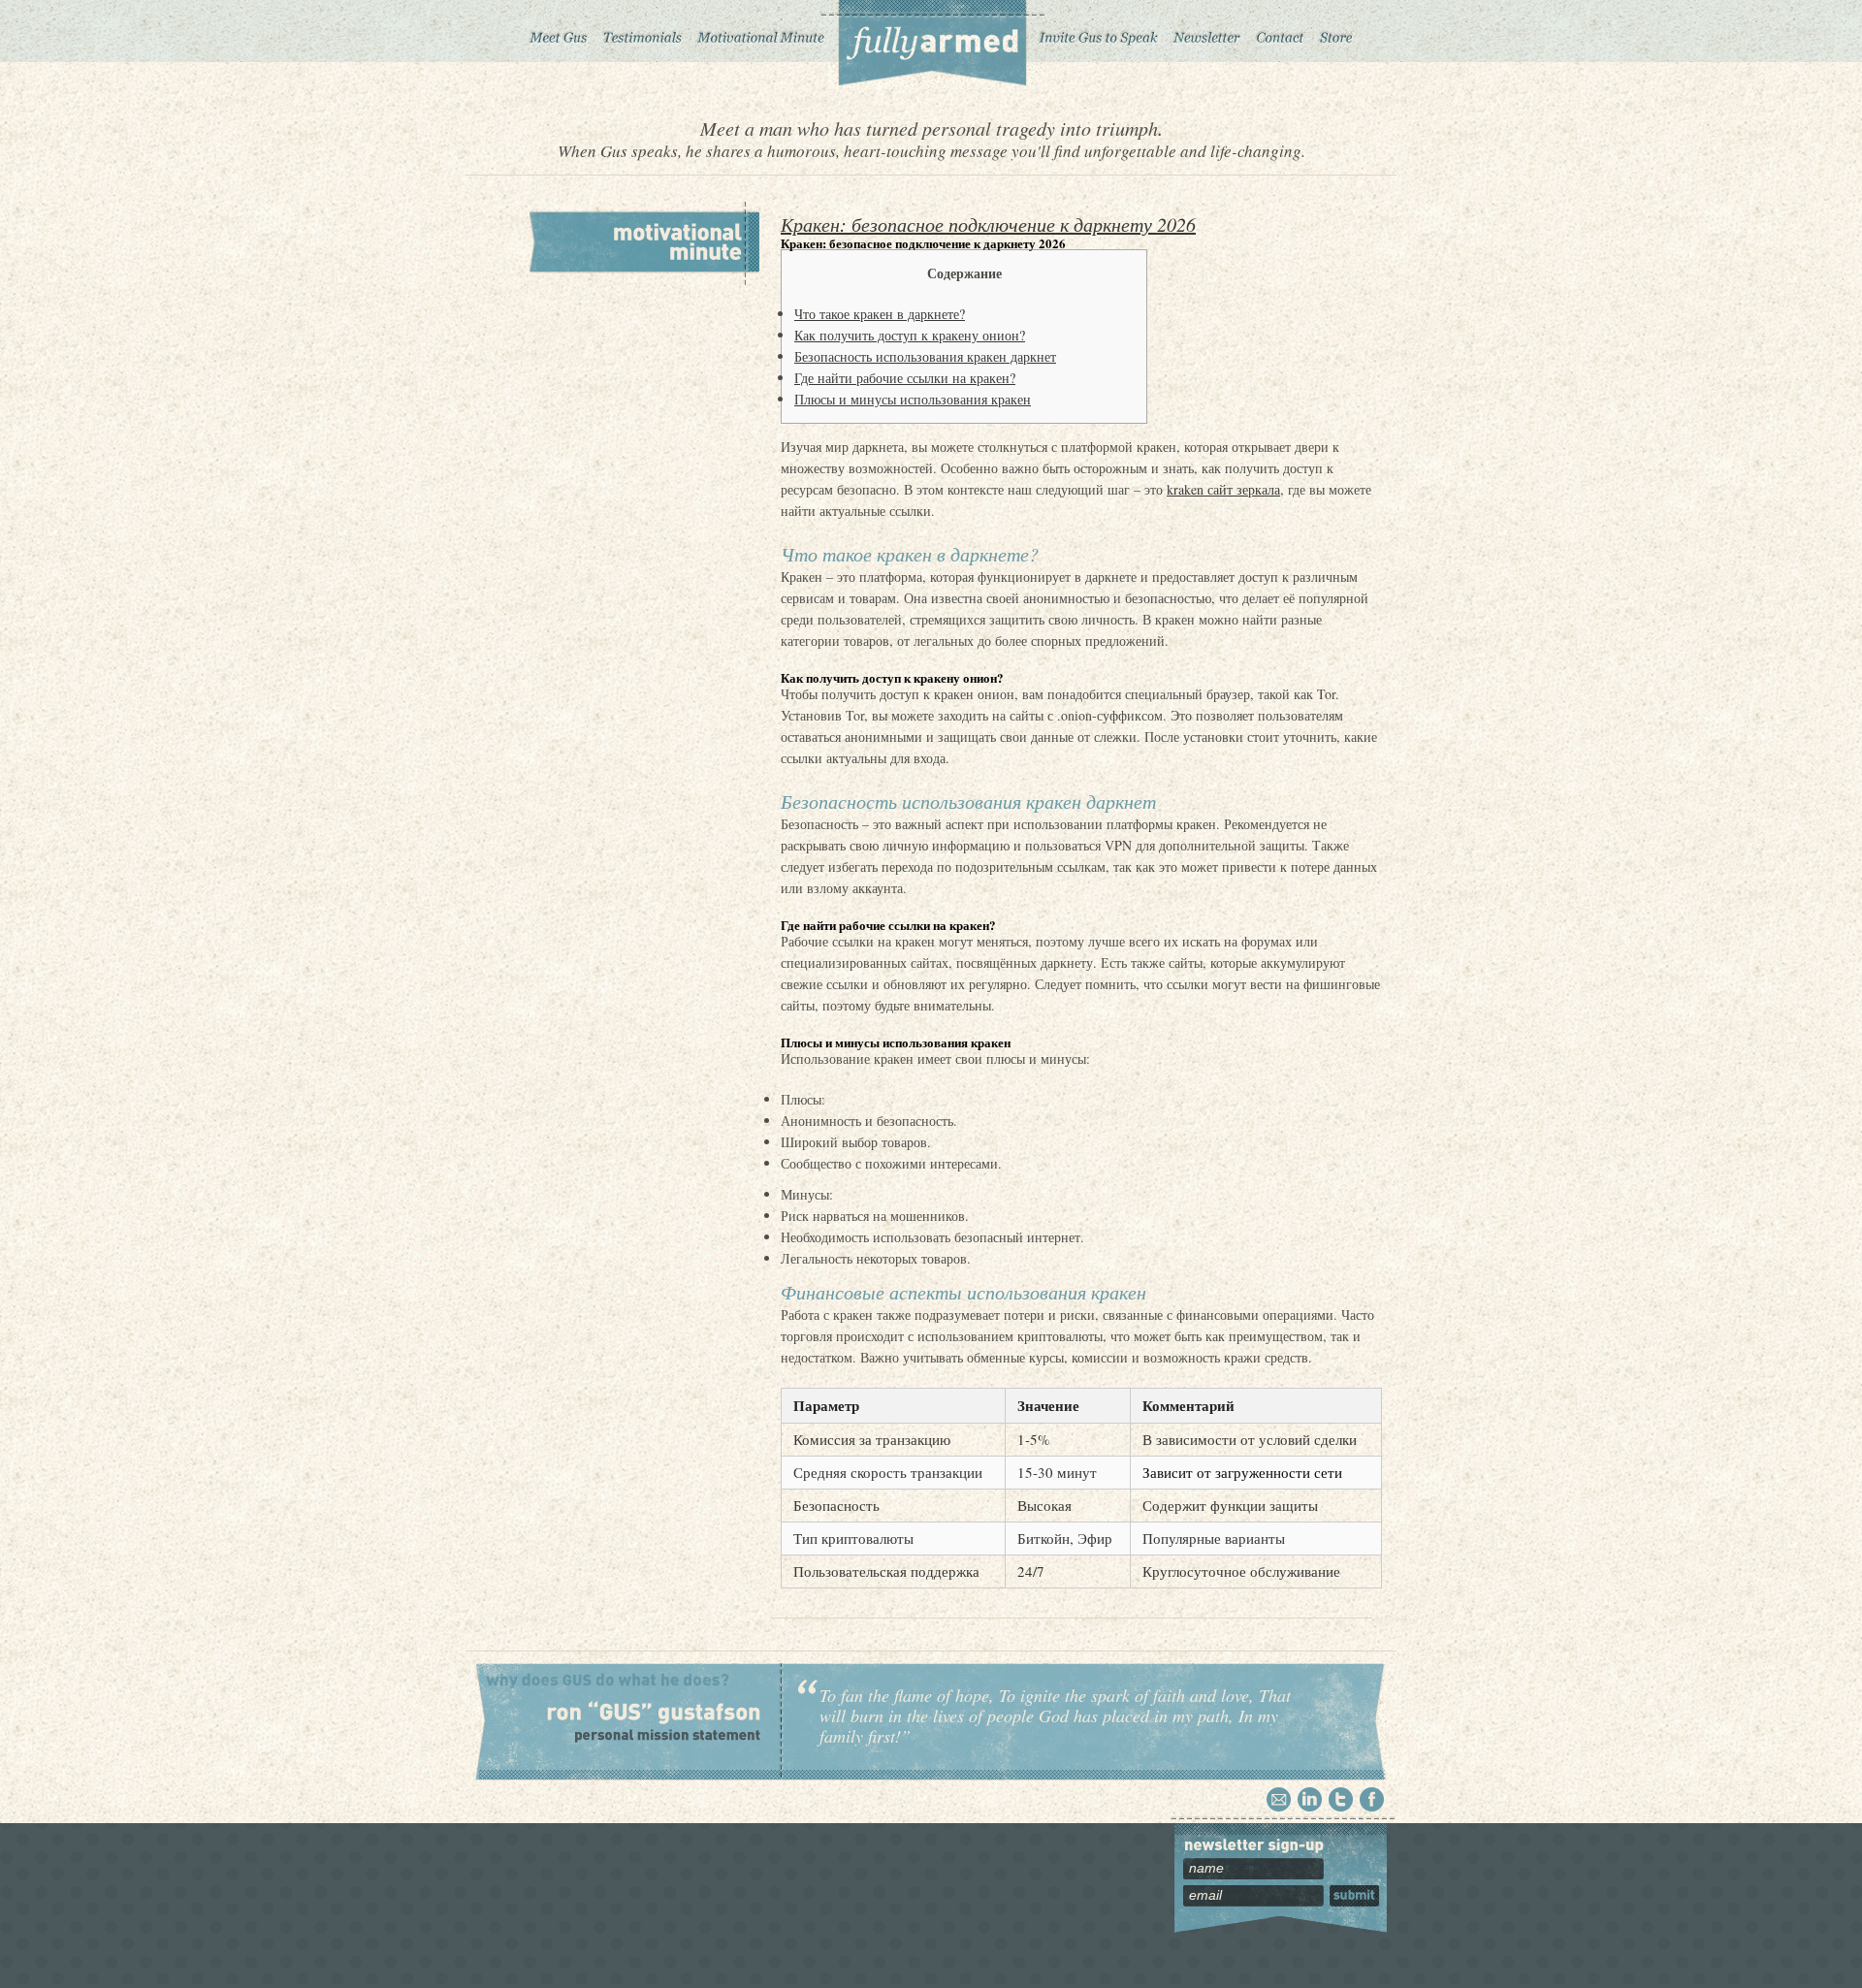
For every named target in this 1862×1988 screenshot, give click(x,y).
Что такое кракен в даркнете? (880, 314)
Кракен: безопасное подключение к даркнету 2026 (988, 224)
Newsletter (1206, 31)
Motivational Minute (759, 31)
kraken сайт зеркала (1223, 489)
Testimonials (642, 31)
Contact (1280, 31)
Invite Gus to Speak (1100, 31)
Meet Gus (559, 31)
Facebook (1372, 1799)
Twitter (1341, 1799)
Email (1279, 1799)
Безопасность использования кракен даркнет (925, 356)
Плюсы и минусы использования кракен (913, 399)
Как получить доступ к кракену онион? (910, 335)
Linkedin (1310, 1799)
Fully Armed (931, 45)
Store (1336, 31)
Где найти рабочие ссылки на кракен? (905, 378)
